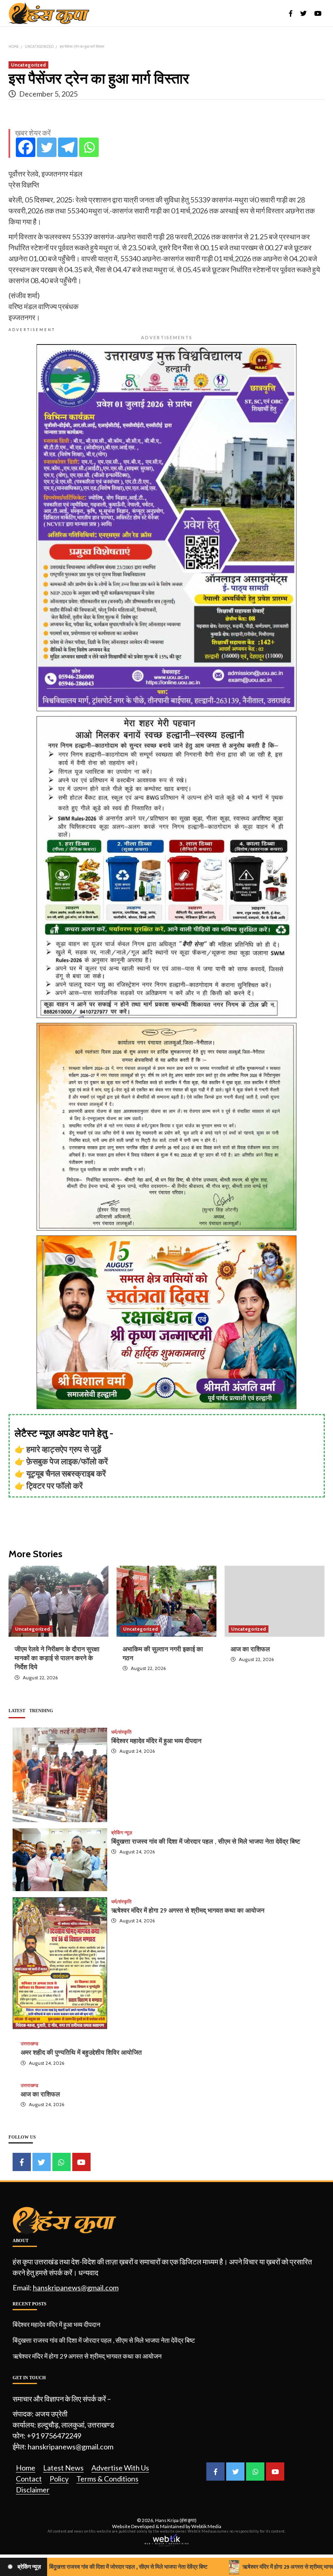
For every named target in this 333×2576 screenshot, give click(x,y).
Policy (59, 2479)
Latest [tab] (17, 1711)
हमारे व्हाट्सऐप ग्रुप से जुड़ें (64, 1449)
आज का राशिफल (250, 1649)
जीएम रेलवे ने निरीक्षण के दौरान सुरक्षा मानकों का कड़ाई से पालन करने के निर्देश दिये (57, 1658)
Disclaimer (33, 2490)
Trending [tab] (41, 1711)
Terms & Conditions (107, 2479)
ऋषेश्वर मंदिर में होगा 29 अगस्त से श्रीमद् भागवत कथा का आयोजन (188, 1910)
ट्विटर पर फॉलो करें (55, 1485)
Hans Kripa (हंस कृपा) (176, 2520)
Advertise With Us (120, 2468)
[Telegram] (68, 147)
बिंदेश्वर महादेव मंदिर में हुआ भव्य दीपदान (156, 1741)
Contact (29, 2479)
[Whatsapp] (89, 147)
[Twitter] (47, 147)
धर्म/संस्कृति (121, 1732)
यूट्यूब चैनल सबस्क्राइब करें (66, 1473)
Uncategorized (28, 65)
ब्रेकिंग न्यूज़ (122, 1833)
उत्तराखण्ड (29, 2044)
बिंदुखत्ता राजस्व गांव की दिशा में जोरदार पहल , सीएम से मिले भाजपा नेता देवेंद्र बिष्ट (206, 1841)
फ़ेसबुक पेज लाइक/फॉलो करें (67, 1461)
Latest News (63, 2468)
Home (26, 2468)
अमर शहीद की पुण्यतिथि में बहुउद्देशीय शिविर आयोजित (81, 2052)
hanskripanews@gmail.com (76, 2288)
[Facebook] (26, 147)
